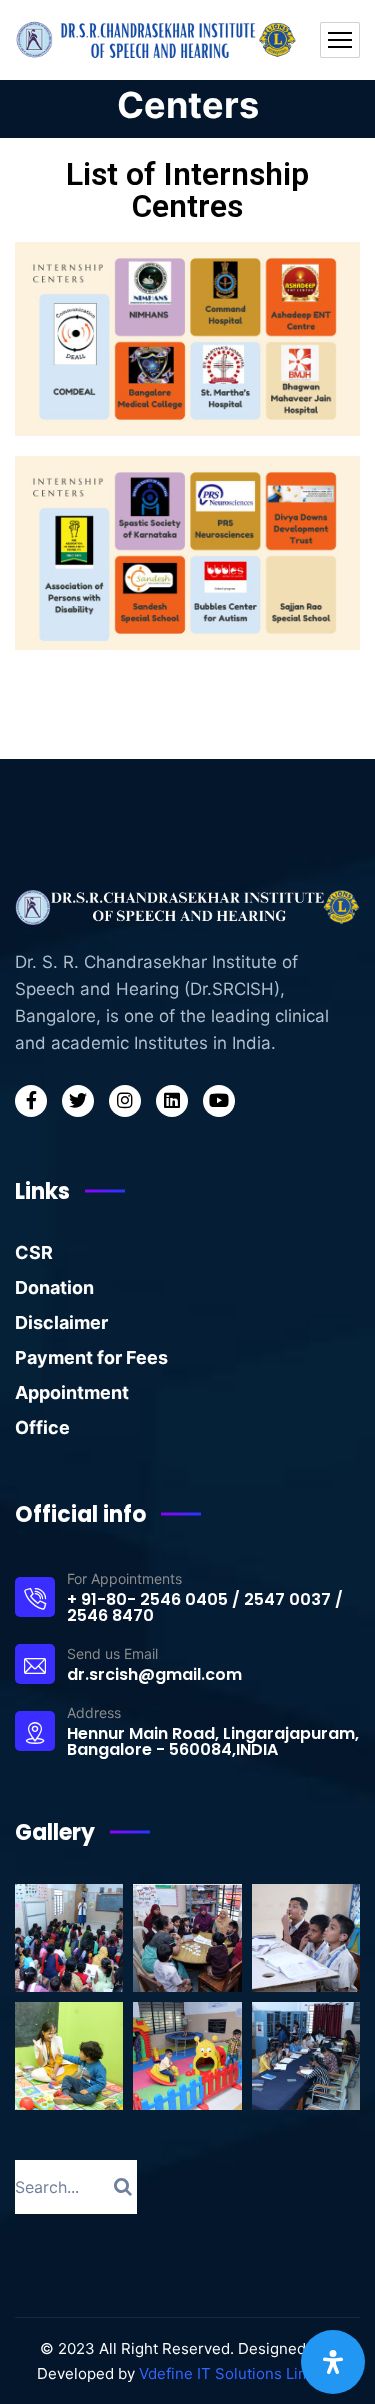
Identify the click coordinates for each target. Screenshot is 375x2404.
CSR (34, 1252)
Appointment (72, 1392)
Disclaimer (61, 1322)
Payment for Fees (91, 1357)
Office (42, 1427)
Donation (54, 1287)
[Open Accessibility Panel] (333, 2362)
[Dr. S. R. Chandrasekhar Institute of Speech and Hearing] (158, 40)
